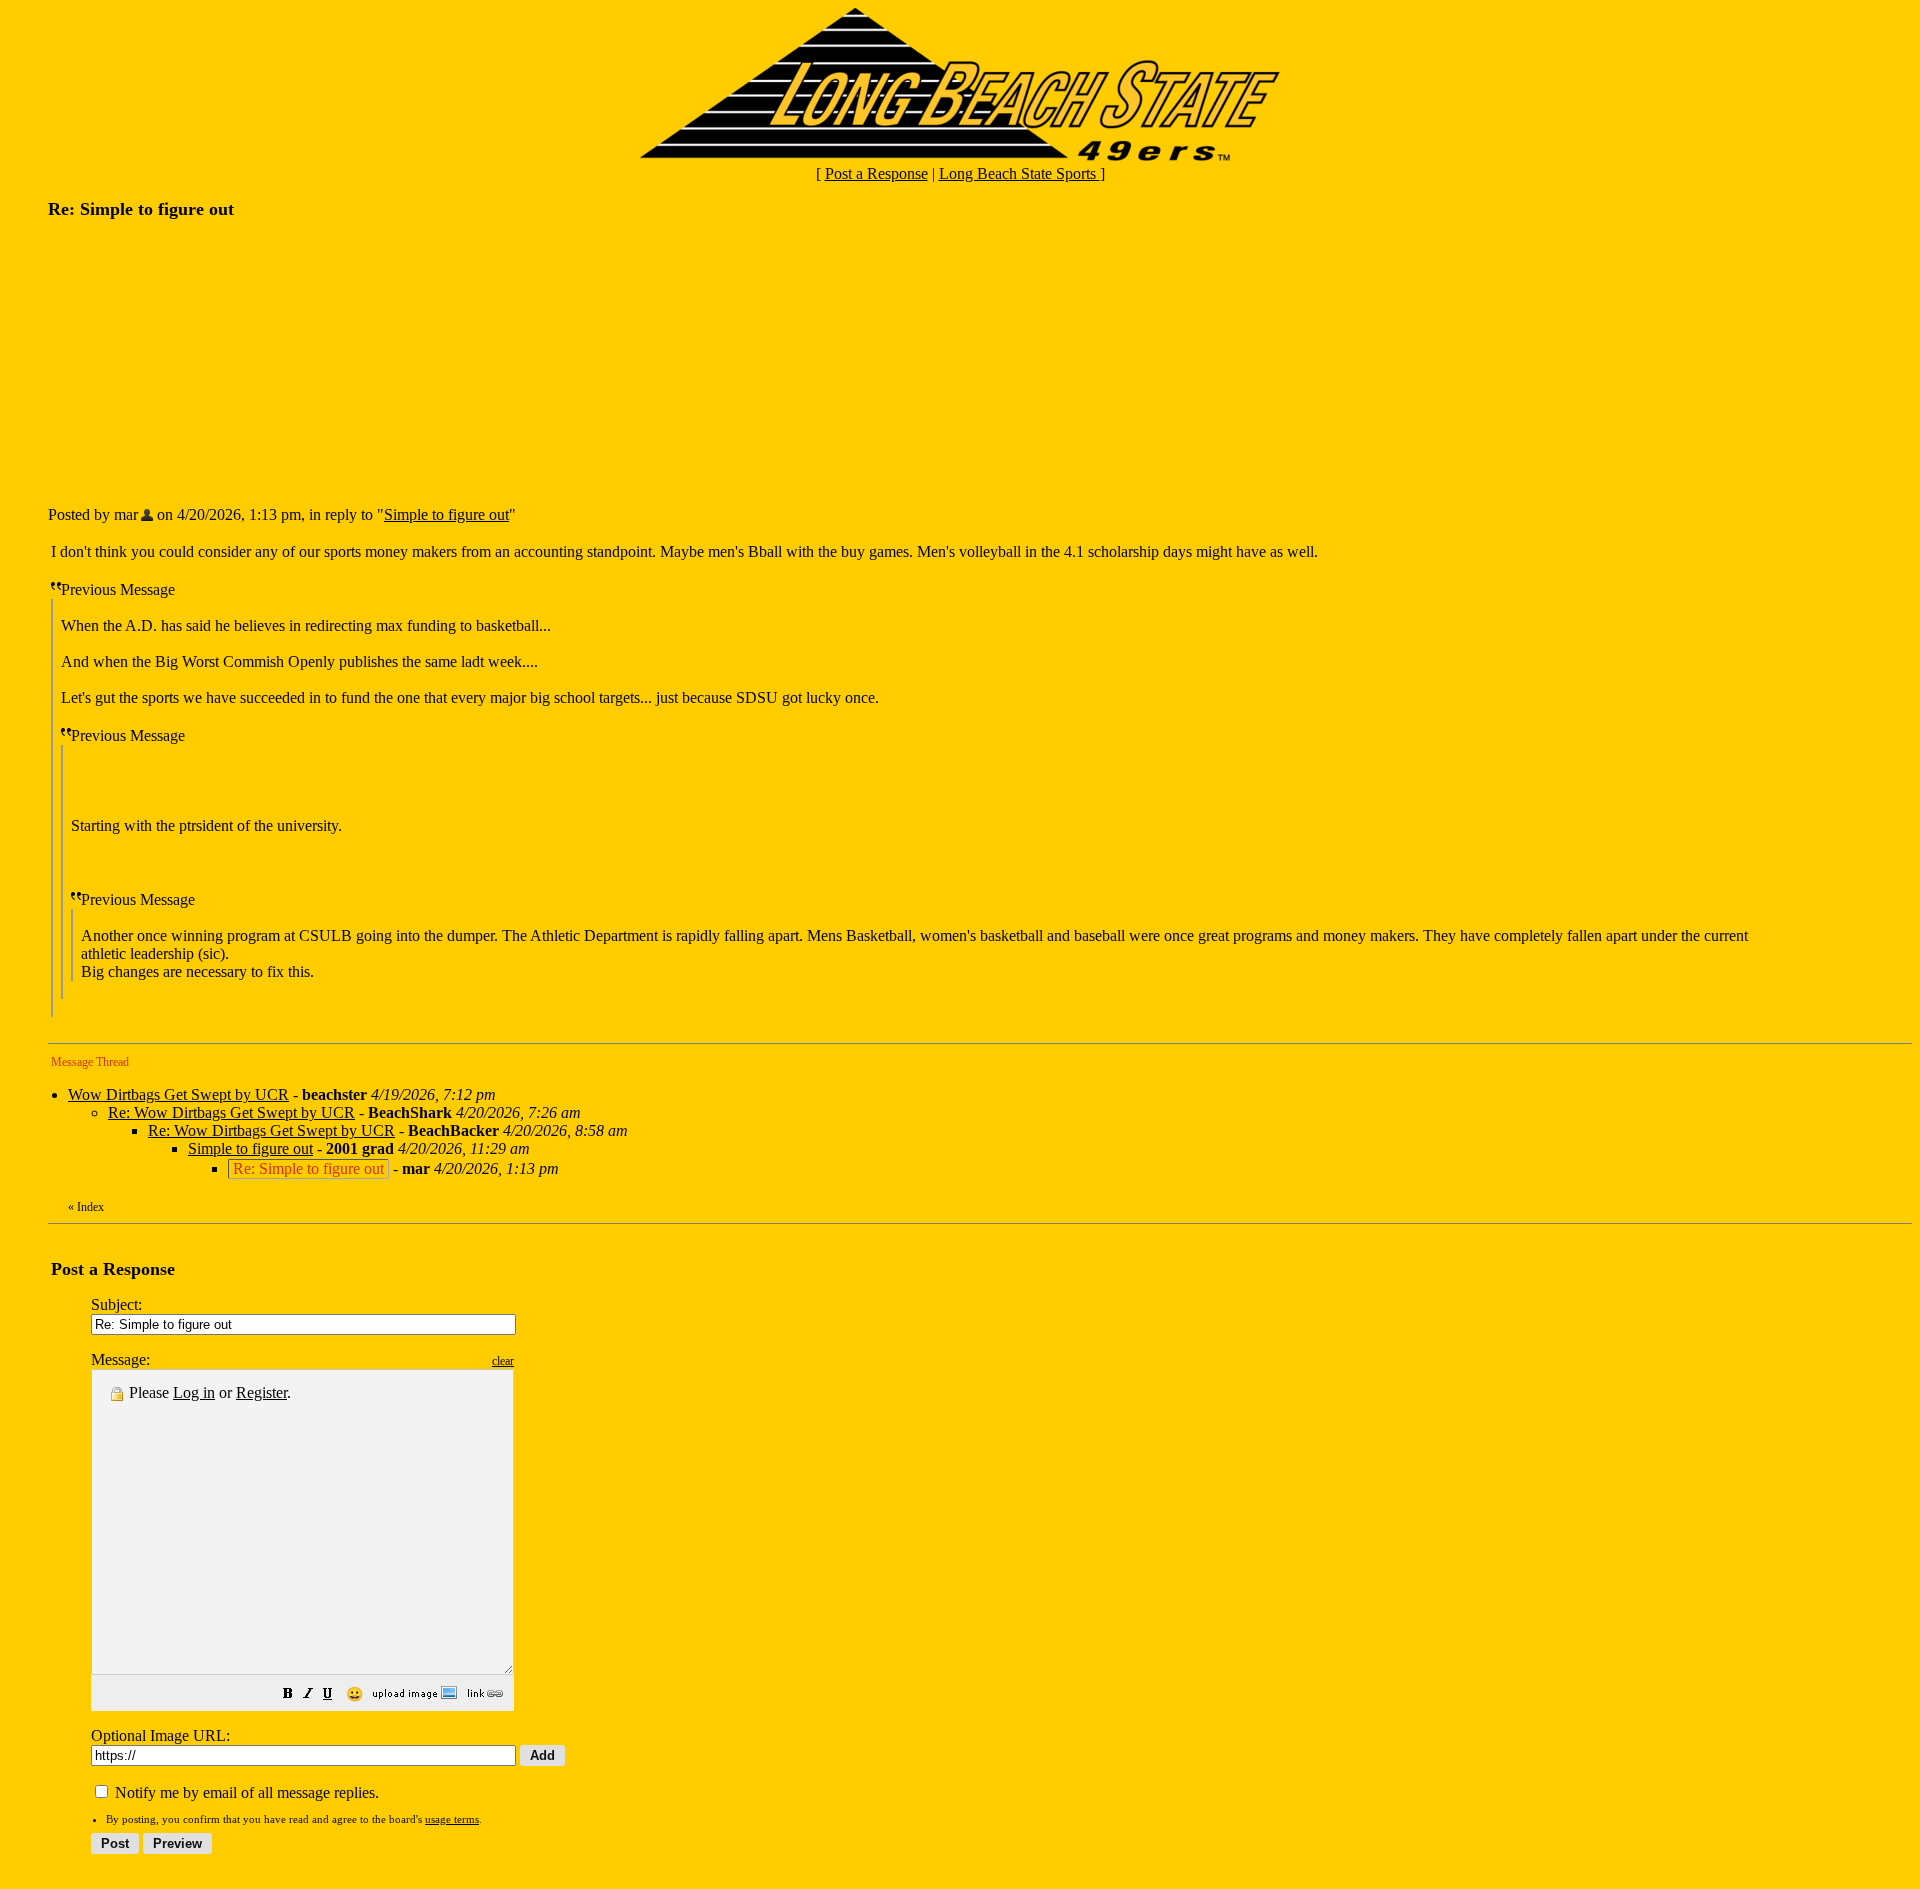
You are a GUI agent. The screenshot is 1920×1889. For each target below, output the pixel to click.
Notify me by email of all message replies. (245, 1792)
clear (503, 1361)
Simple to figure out (446, 514)
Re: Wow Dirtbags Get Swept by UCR (231, 1112)
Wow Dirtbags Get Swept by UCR (178, 1094)
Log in (194, 1392)
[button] (288, 1695)
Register (261, 1392)
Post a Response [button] (876, 173)
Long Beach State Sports (1019, 173)
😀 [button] (354, 1694)
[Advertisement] (198, 361)
